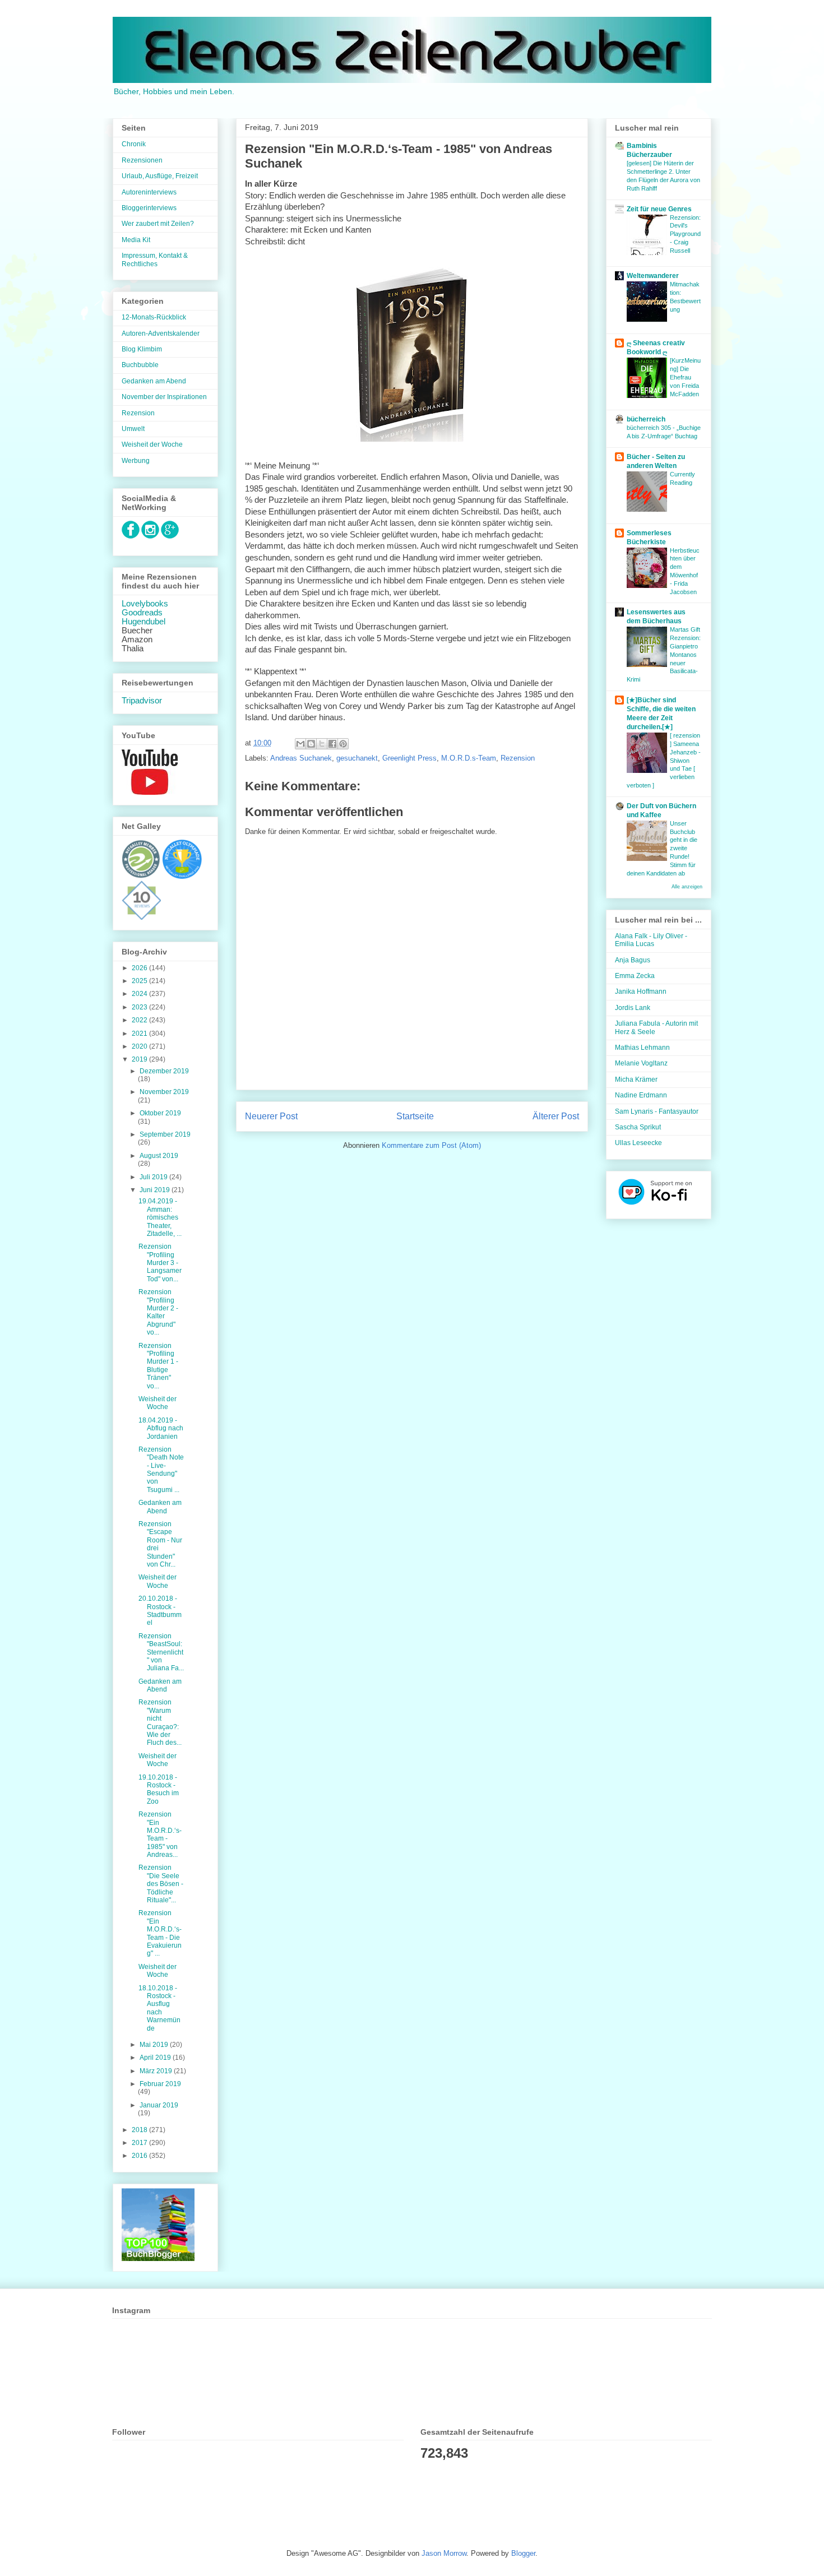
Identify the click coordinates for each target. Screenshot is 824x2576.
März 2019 (157, 2071)
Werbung (136, 461)
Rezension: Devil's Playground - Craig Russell (685, 234)
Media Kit (136, 240)
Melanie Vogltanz (641, 1063)
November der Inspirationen (164, 397)
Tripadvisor (142, 701)
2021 (140, 1034)
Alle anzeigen (687, 887)
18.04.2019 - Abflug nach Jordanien (161, 1428)
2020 (140, 1046)
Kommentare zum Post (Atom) (431, 1145)
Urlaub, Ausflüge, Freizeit (160, 176)
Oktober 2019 (160, 1113)
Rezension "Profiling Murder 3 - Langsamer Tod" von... (160, 1263)
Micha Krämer (636, 1079)
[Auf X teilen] (322, 744)
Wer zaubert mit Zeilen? (158, 224)
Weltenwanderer (653, 276)
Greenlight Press (409, 758)
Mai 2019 (155, 2045)
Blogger (523, 2553)
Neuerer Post (271, 1116)
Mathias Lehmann (642, 1048)
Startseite (415, 1116)
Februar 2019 (160, 2084)
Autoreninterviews (149, 192)
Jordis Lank (633, 1008)
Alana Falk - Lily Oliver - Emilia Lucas (651, 940)
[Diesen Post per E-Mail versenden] (300, 744)
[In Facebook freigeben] (332, 744)
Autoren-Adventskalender (161, 333)
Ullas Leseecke (638, 1143)
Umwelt (133, 429)
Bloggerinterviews (149, 208)
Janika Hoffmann (641, 992)
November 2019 (164, 1092)
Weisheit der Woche (152, 444)
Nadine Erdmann (641, 1095)
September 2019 (165, 1134)
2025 (140, 981)
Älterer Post (556, 1116)
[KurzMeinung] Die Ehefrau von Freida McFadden (685, 377)
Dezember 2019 (164, 1071)
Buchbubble (140, 365)
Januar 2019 (159, 2105)
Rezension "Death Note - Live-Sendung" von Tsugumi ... (161, 1470)
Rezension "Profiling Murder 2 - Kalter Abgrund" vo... (158, 1312)
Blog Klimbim (142, 349)
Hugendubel (143, 622)
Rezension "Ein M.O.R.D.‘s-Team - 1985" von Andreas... (160, 1834)
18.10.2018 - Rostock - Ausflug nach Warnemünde (159, 2008)
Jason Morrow (444, 2553)
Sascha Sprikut (638, 1127)
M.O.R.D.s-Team (469, 758)
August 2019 (159, 1156)
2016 (140, 2156)
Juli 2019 (154, 1177)
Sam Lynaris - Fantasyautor (657, 1111)
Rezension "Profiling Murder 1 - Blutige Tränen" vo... (158, 1366)
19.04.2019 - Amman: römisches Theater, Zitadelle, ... (160, 1217)
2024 (140, 994)
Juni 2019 (156, 1190)
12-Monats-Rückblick (154, 317)
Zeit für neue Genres (659, 209)
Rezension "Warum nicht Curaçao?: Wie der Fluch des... (160, 1722)
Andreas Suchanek (301, 758)
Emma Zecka (635, 976)
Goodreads (142, 613)
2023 (140, 1007)
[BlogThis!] (311, 744)
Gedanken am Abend (154, 381)
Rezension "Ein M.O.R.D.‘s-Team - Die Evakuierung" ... (160, 1933)
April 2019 (156, 2058)
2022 (140, 1020)
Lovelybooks (145, 604)
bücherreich (646, 419)
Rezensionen (142, 160)
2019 (140, 1059)
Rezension (518, 758)
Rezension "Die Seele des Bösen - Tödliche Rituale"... (161, 1884)
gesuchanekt (357, 758)
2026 (140, 968)
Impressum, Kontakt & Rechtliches (155, 260)
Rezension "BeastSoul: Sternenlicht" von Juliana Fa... (161, 1652)
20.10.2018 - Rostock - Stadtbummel (160, 1611)
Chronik (134, 144)
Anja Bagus (633, 960)
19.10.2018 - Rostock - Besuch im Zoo (159, 1789)
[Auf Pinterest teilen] (343, 744)
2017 (140, 2143)
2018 (140, 2130)
